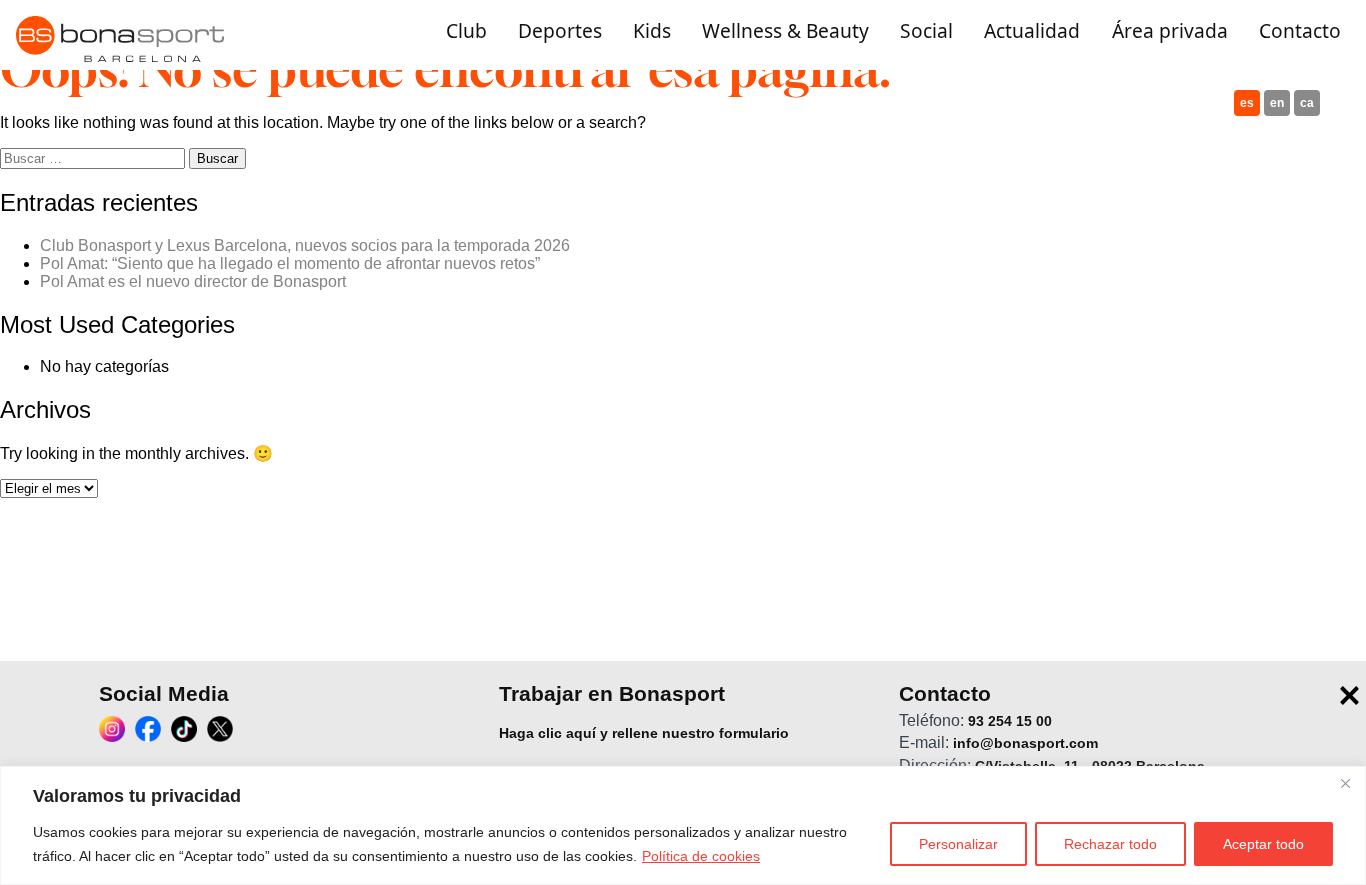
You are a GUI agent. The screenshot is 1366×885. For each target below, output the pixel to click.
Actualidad (1032, 31)
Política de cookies (701, 856)
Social (926, 31)
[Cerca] (1345, 783)
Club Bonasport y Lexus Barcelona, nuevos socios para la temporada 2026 (305, 245)
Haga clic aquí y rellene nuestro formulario (644, 733)
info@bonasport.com (1025, 744)
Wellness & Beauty (785, 31)
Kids (652, 31)
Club (466, 31)
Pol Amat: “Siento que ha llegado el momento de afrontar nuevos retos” (290, 263)
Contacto (1300, 31)
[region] (683, 825)
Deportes (560, 31)
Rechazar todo (1110, 844)
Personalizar (958, 844)
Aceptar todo (1263, 844)
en (1277, 103)
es (1247, 103)
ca (1307, 103)
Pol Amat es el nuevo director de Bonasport (193, 281)
